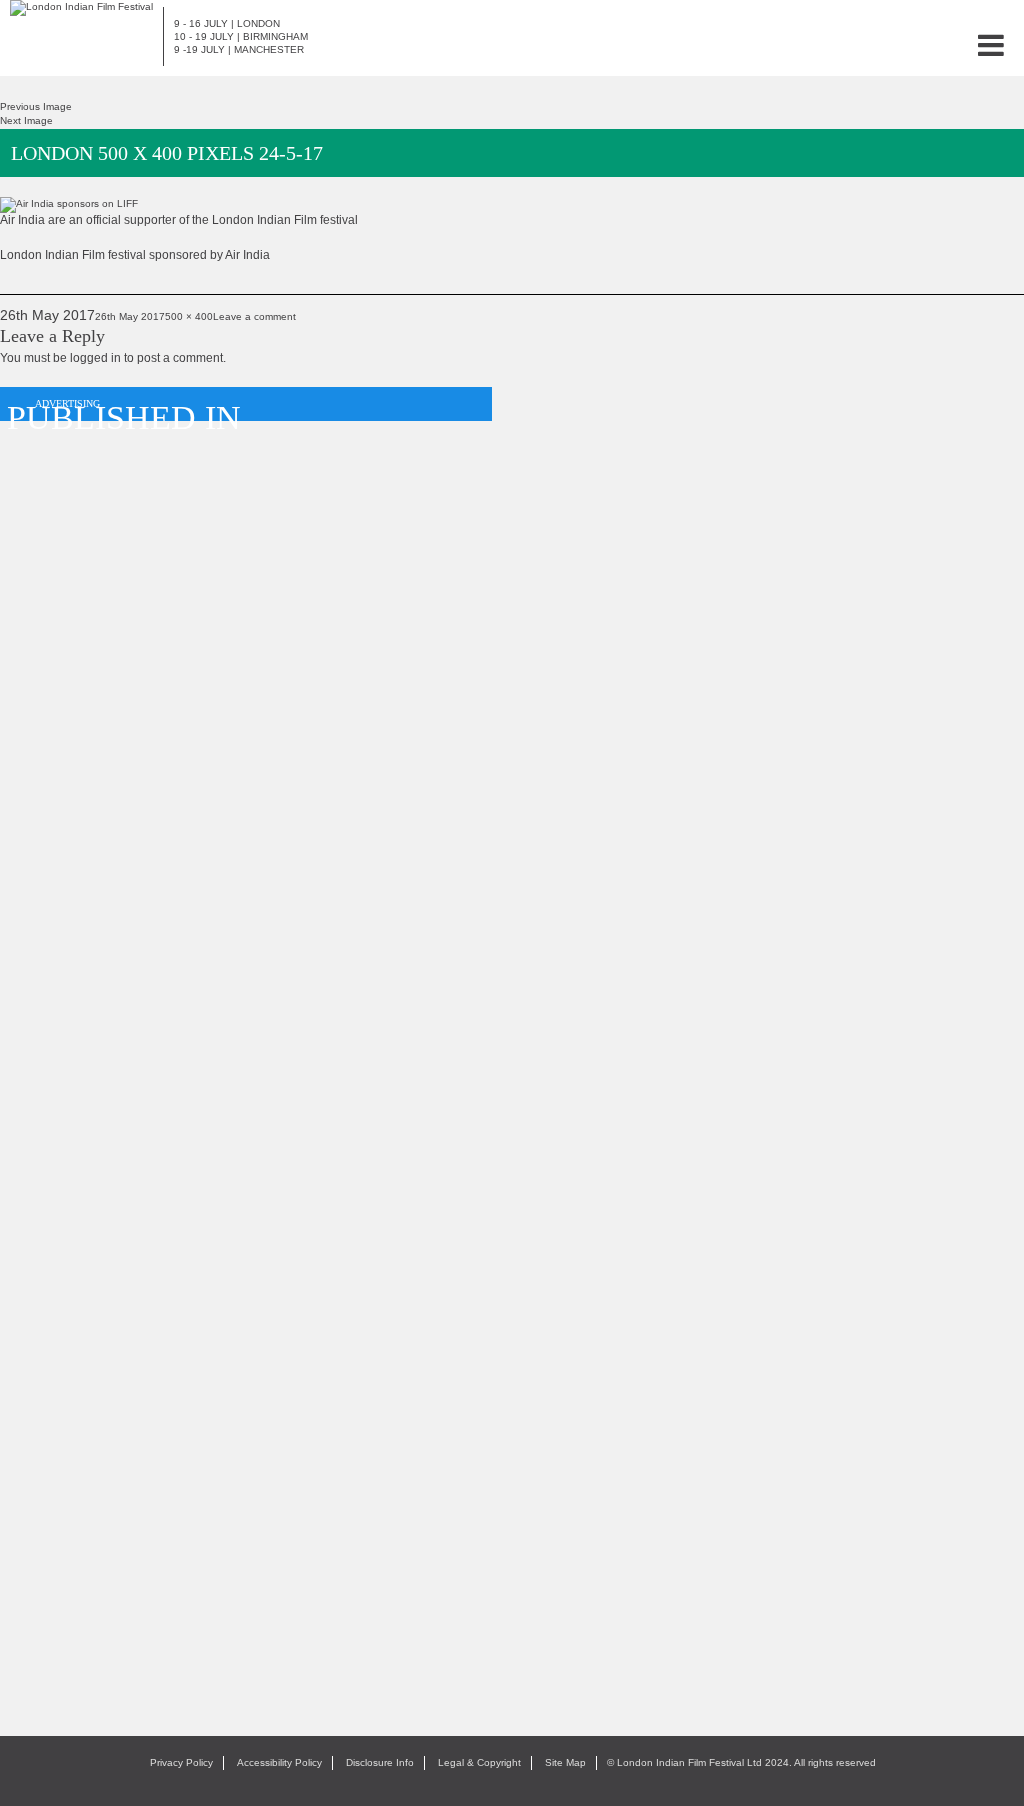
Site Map (565, 1762)
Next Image (26, 120)
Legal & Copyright (479, 1762)
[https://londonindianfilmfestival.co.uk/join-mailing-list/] (81, 7)
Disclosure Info (380, 1762)
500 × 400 (189, 316)
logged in (95, 358)
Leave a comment (254, 316)
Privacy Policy (181, 1762)
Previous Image (36, 106)
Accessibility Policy (279, 1762)
